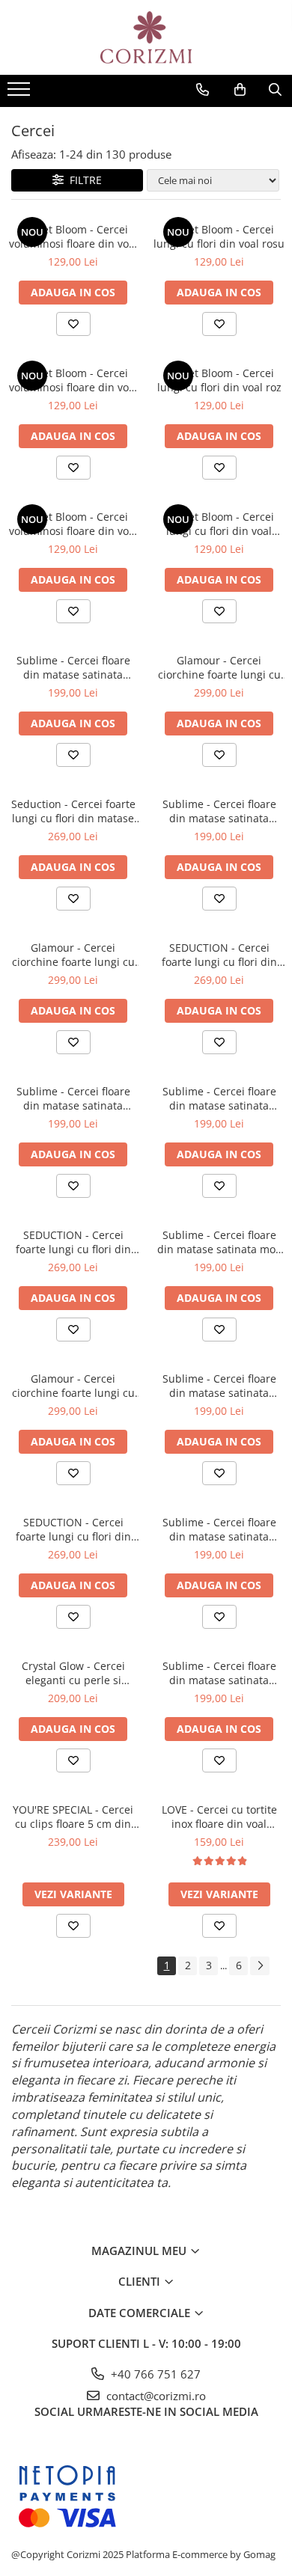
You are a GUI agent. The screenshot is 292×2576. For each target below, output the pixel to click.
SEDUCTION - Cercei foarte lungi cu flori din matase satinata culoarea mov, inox (73, 1242)
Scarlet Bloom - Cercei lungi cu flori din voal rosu (219, 236)
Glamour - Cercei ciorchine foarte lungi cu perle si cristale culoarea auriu (73, 955)
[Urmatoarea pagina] (260, 1966)
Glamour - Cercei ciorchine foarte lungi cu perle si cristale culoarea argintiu (219, 667)
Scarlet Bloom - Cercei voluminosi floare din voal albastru (73, 524)
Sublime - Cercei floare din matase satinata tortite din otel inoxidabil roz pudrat (219, 1386)
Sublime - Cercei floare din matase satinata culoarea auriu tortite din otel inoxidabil (73, 1098)
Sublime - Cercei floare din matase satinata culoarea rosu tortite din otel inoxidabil (73, 667)
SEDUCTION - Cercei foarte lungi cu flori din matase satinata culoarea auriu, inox (219, 955)
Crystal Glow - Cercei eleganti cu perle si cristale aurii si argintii (73, 1673)
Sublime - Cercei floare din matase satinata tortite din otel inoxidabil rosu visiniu (219, 1673)
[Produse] (21, 94)
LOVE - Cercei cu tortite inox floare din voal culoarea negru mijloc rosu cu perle (219, 1817)
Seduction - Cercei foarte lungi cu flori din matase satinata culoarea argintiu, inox (73, 811)
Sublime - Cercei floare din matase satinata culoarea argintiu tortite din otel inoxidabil (219, 811)
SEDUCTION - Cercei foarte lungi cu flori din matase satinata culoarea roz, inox (73, 1529)
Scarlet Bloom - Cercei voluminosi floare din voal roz (73, 380)
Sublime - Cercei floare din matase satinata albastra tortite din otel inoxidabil (219, 1098)
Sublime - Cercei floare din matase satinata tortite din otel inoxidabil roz (219, 1529)
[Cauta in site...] (275, 90)
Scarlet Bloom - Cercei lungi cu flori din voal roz (219, 380)
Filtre (83, 180)
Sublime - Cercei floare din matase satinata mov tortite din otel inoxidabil (219, 1242)
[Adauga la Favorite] (73, 324)
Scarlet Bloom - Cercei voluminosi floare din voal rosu (73, 236)
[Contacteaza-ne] (203, 90)
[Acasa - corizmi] (146, 37)
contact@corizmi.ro (155, 2396)
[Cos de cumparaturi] (240, 90)
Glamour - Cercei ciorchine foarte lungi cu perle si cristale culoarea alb (73, 1386)
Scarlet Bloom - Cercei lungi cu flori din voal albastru (219, 524)
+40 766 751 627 (154, 2374)
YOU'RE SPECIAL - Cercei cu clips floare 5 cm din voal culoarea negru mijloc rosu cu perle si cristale (73, 1817)
